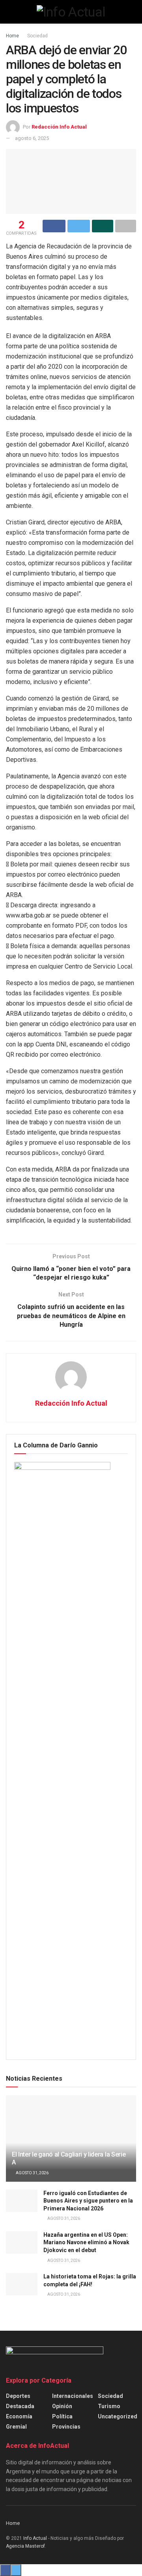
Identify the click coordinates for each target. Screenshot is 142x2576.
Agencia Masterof (25, 2546)
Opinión (62, 2406)
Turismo (109, 2406)
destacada (20, 2406)
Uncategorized (118, 2416)
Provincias (66, 2427)
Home (12, 36)
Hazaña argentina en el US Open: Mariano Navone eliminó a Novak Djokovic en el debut (86, 2242)
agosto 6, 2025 (32, 138)
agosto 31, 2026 (32, 2173)
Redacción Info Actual (59, 127)
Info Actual (35, 2538)
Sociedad (37, 36)
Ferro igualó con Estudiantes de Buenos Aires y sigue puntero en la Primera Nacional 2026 (88, 2201)
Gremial (16, 2427)
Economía (19, 2416)
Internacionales (73, 2396)
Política (62, 2416)
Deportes (18, 2396)
